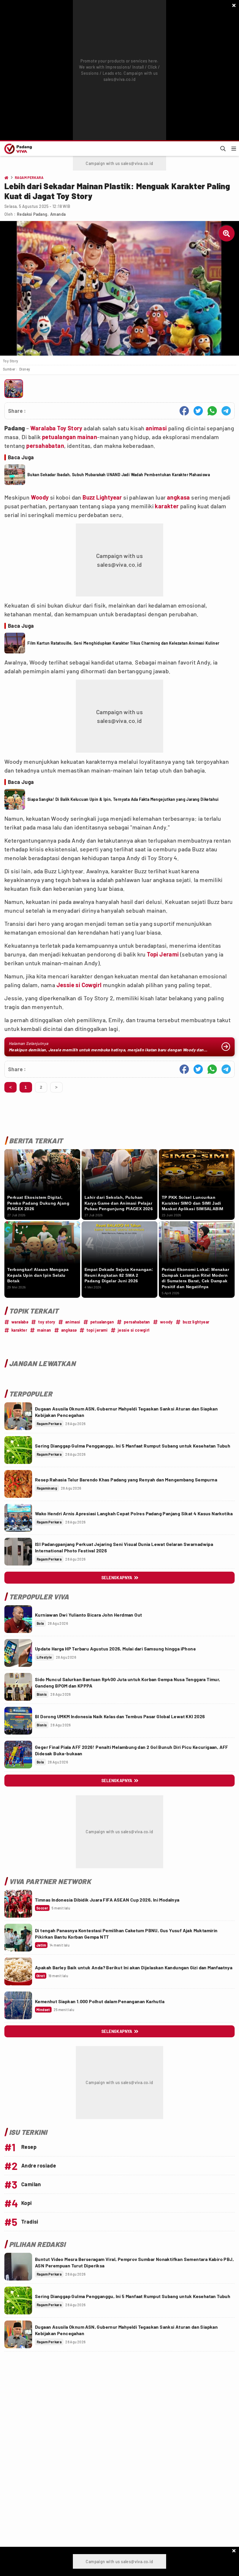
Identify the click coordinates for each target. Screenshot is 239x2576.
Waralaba (43, 428)
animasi (156, 428)
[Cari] (223, 149)
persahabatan (45, 446)
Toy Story (70, 428)
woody (166, 1322)
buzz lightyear (196, 1322)
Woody (40, 497)
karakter (167, 506)
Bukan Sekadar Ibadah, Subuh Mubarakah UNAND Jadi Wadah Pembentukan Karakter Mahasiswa (119, 475)
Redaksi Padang (32, 214)
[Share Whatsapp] (212, 411)
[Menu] (234, 149)
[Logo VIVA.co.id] (17, 149)
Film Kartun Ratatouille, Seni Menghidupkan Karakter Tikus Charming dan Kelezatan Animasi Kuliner (123, 643)
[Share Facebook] (184, 411)
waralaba (20, 1322)
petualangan (59, 437)
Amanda (58, 214)
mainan (87, 437)
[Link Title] (18, 1416)
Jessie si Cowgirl (79, 985)
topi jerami (97, 1330)
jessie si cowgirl (134, 1330)
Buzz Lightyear (102, 497)
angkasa (179, 497)
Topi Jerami (163, 954)
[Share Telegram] (226, 411)
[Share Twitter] (198, 411)
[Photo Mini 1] (14, 389)
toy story (47, 1322)
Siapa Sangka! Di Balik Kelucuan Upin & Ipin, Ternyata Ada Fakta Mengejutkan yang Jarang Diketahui (123, 799)
